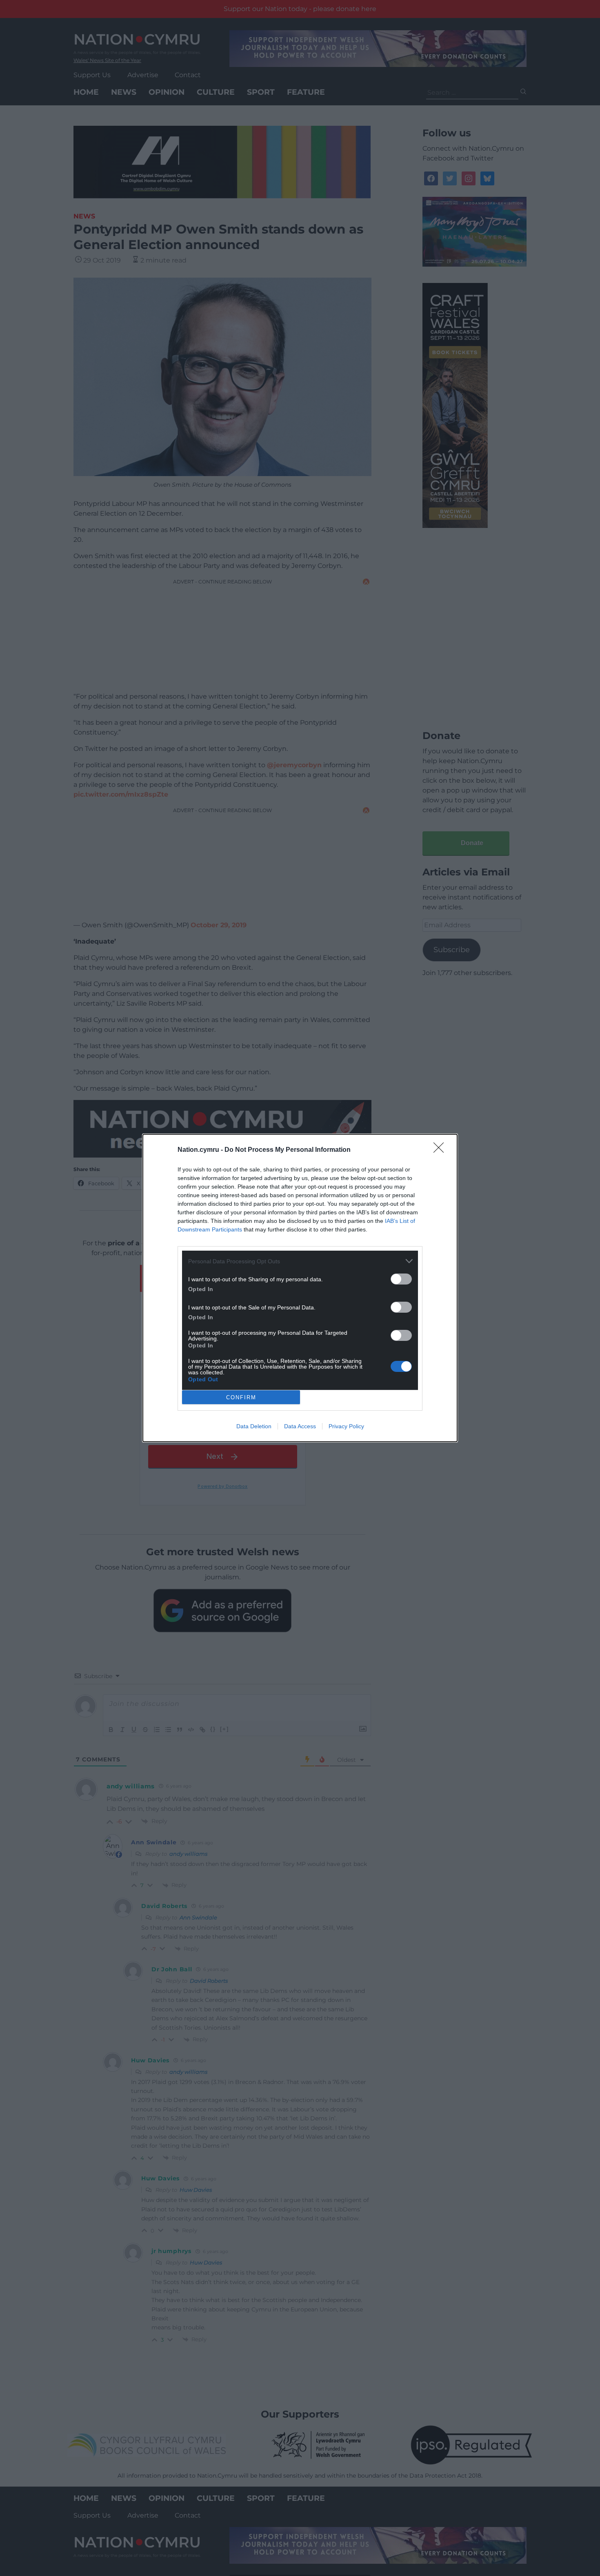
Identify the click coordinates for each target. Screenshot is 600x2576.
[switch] (401, 1279)
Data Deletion (254, 1426)
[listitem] (300, 1261)
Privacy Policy (346, 1426)
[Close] (441, 1150)
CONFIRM (241, 1397)
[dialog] (300, 1288)
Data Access (300, 1426)
